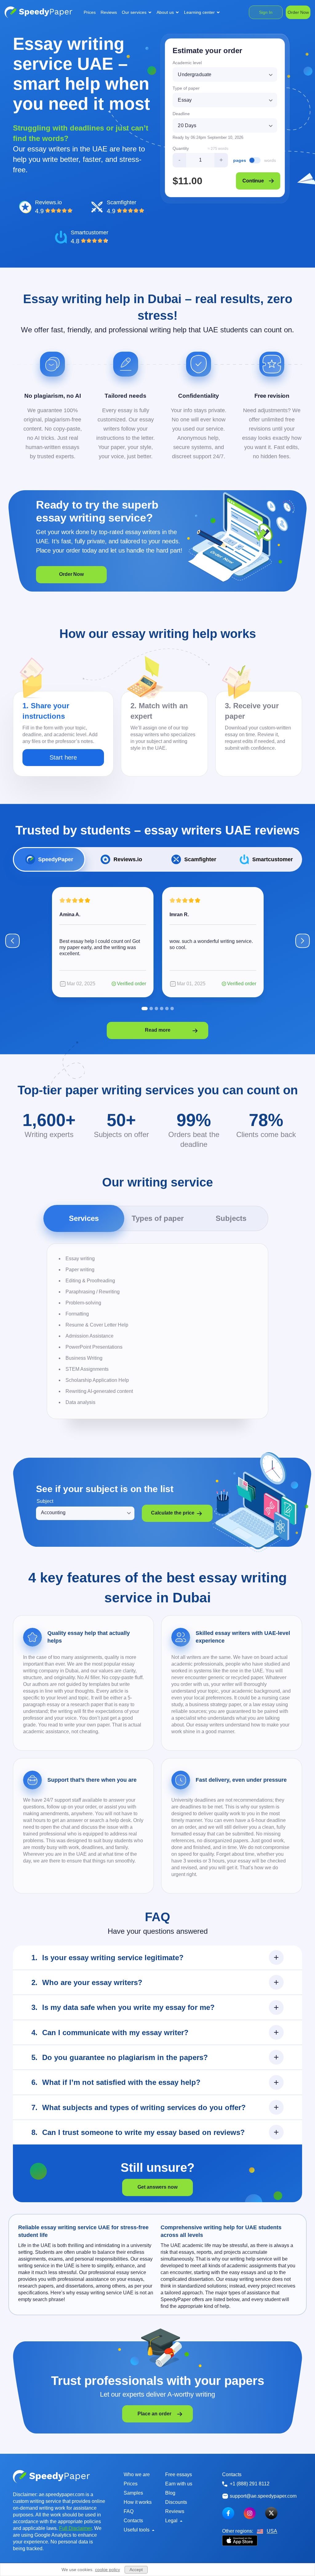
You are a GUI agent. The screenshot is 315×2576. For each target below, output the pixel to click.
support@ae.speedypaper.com (263, 2496)
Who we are (137, 2474)
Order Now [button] (71, 574)
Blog (170, 2493)
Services (84, 1218)
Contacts (133, 2521)
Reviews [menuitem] (109, 12)
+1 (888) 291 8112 (250, 2484)
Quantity (181, 148)
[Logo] (38, 12)
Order (298, 12)
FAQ (129, 2511)
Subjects (231, 1218)
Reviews (175, 2511)
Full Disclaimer (75, 2528)
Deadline (181, 114)
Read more (158, 1030)
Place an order (154, 2414)
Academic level (187, 63)
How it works (138, 2502)
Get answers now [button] (157, 2187)
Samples (133, 2493)
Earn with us (179, 2484)
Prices (131, 2484)
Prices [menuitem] (90, 12)
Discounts (176, 2502)
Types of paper (158, 1218)
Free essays (179, 2474)
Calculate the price (173, 1513)
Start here (63, 757)
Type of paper (186, 88)
